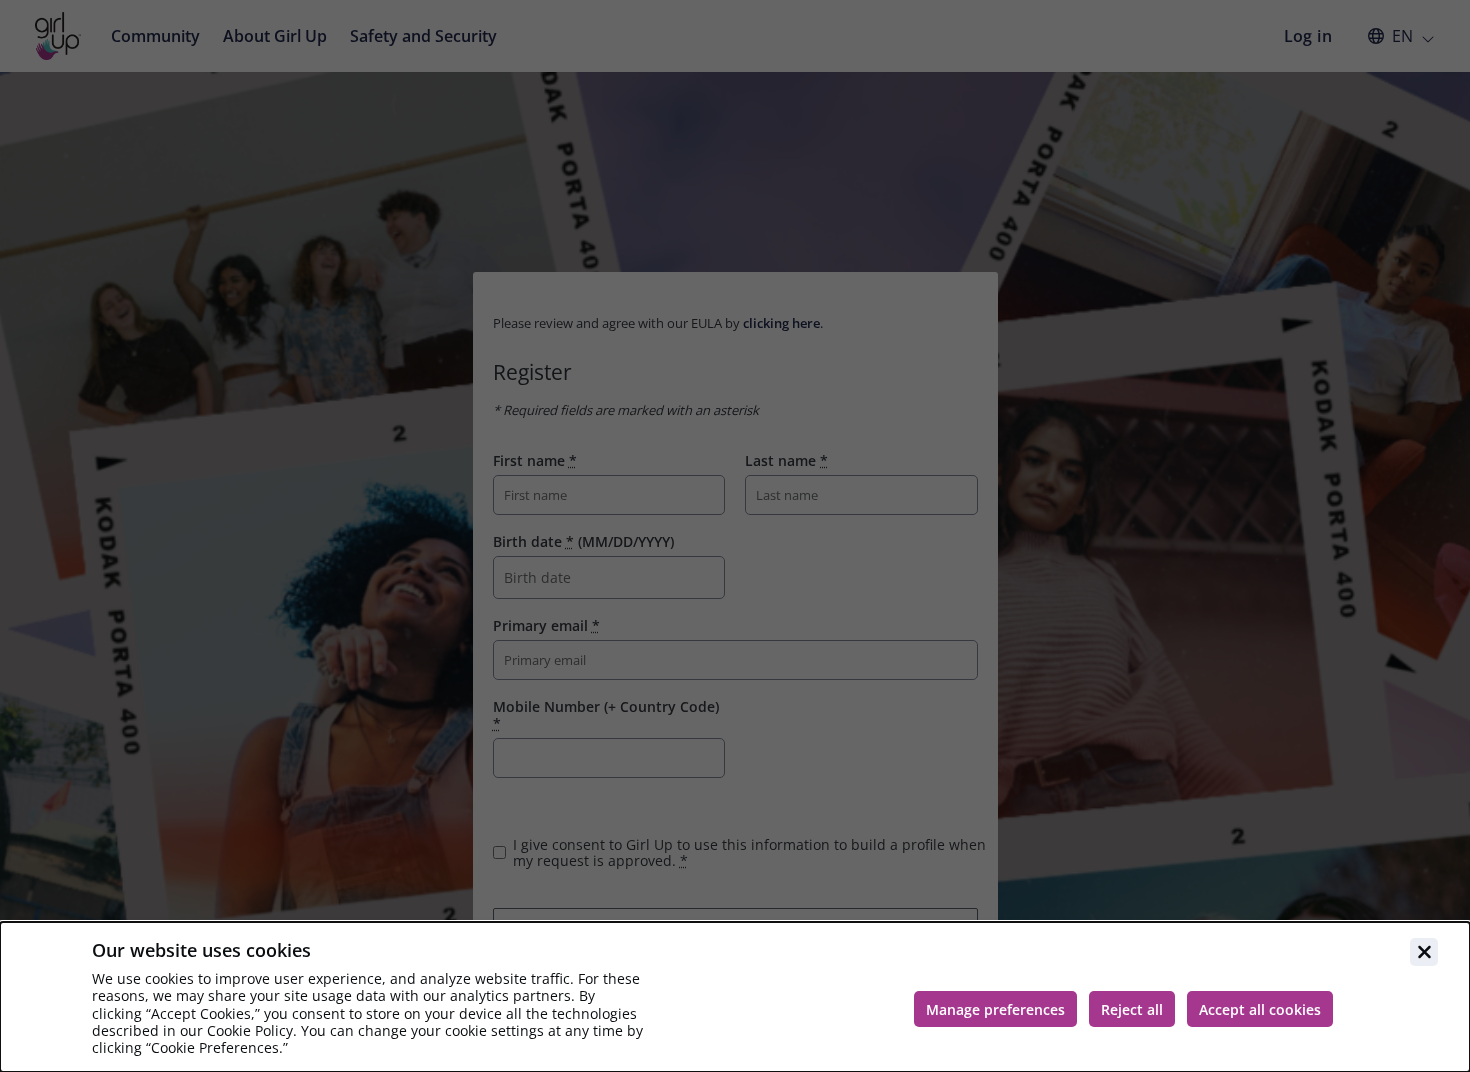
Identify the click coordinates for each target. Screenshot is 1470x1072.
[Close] (1424, 952)
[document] (735, 997)
